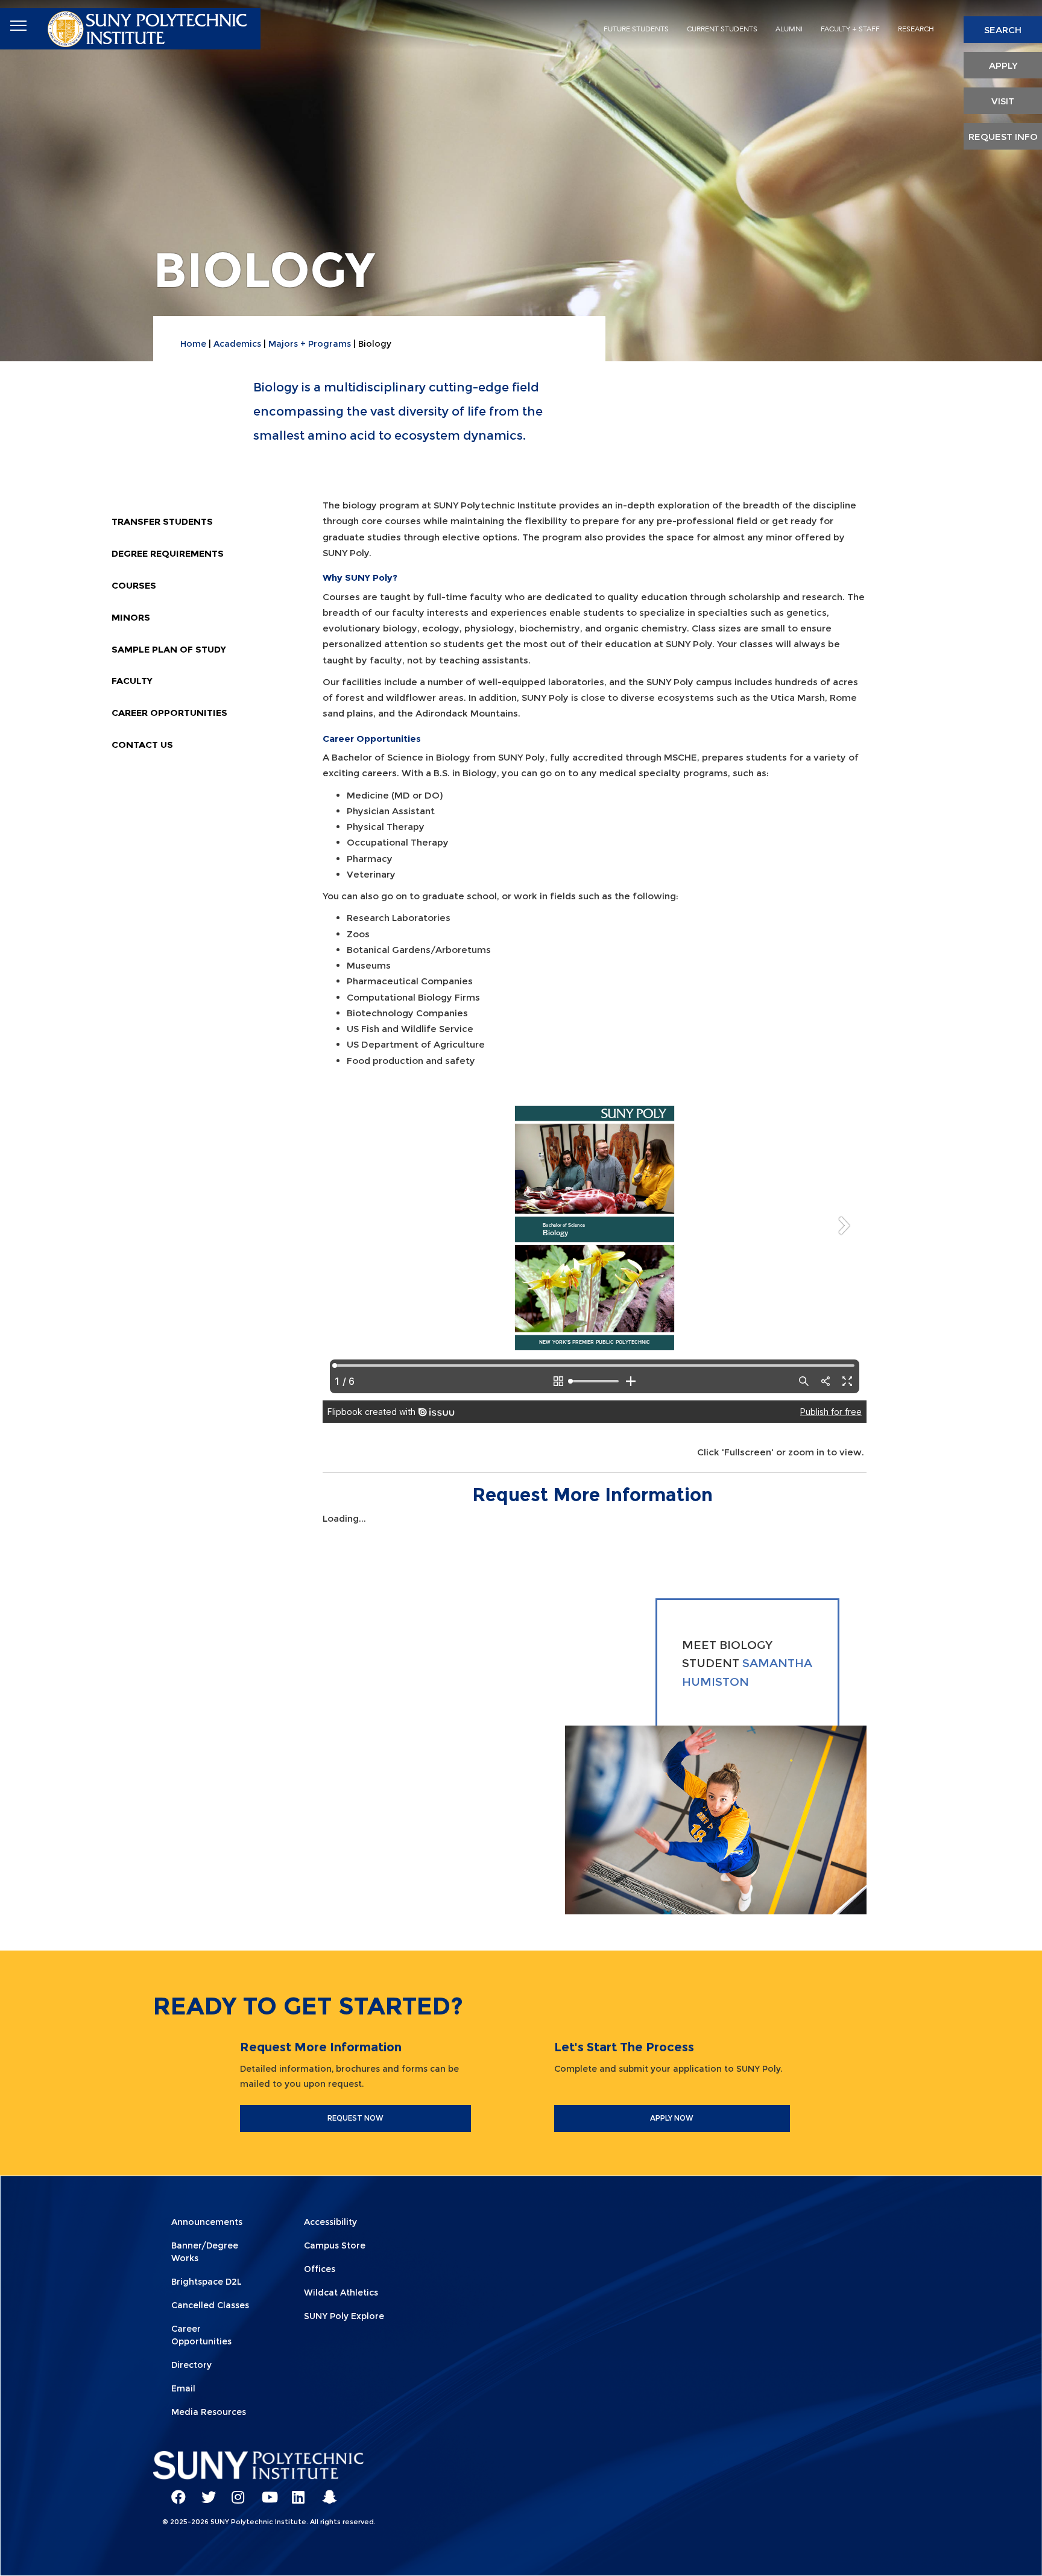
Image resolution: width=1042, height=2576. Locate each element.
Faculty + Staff (850, 29)
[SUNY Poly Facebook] (174, 2492)
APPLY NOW (672, 2118)
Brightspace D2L (207, 2282)
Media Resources (209, 2412)
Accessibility (330, 2222)
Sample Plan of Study (169, 649)
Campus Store (335, 2245)
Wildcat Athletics (341, 2293)
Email (183, 2388)
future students (636, 29)
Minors (131, 617)
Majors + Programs (310, 344)
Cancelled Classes (210, 2305)
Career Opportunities (169, 713)
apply (1003, 65)
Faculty (132, 681)
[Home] (149, 26)
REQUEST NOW (355, 2118)
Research (916, 29)
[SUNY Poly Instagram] (235, 2492)
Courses (134, 585)
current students (722, 29)
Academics (237, 344)
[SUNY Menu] (18, 26)
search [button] (1003, 30)
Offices (320, 2269)
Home (193, 344)
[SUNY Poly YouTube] (265, 2492)
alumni (789, 29)
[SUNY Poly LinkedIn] (295, 2492)
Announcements (207, 2222)
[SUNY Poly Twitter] (204, 2492)
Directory (191, 2365)
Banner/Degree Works (205, 2252)
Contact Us (142, 745)
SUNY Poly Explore (344, 2316)
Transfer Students (162, 521)
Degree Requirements (168, 553)
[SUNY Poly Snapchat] (325, 2492)
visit (1003, 101)
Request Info (1003, 137)
